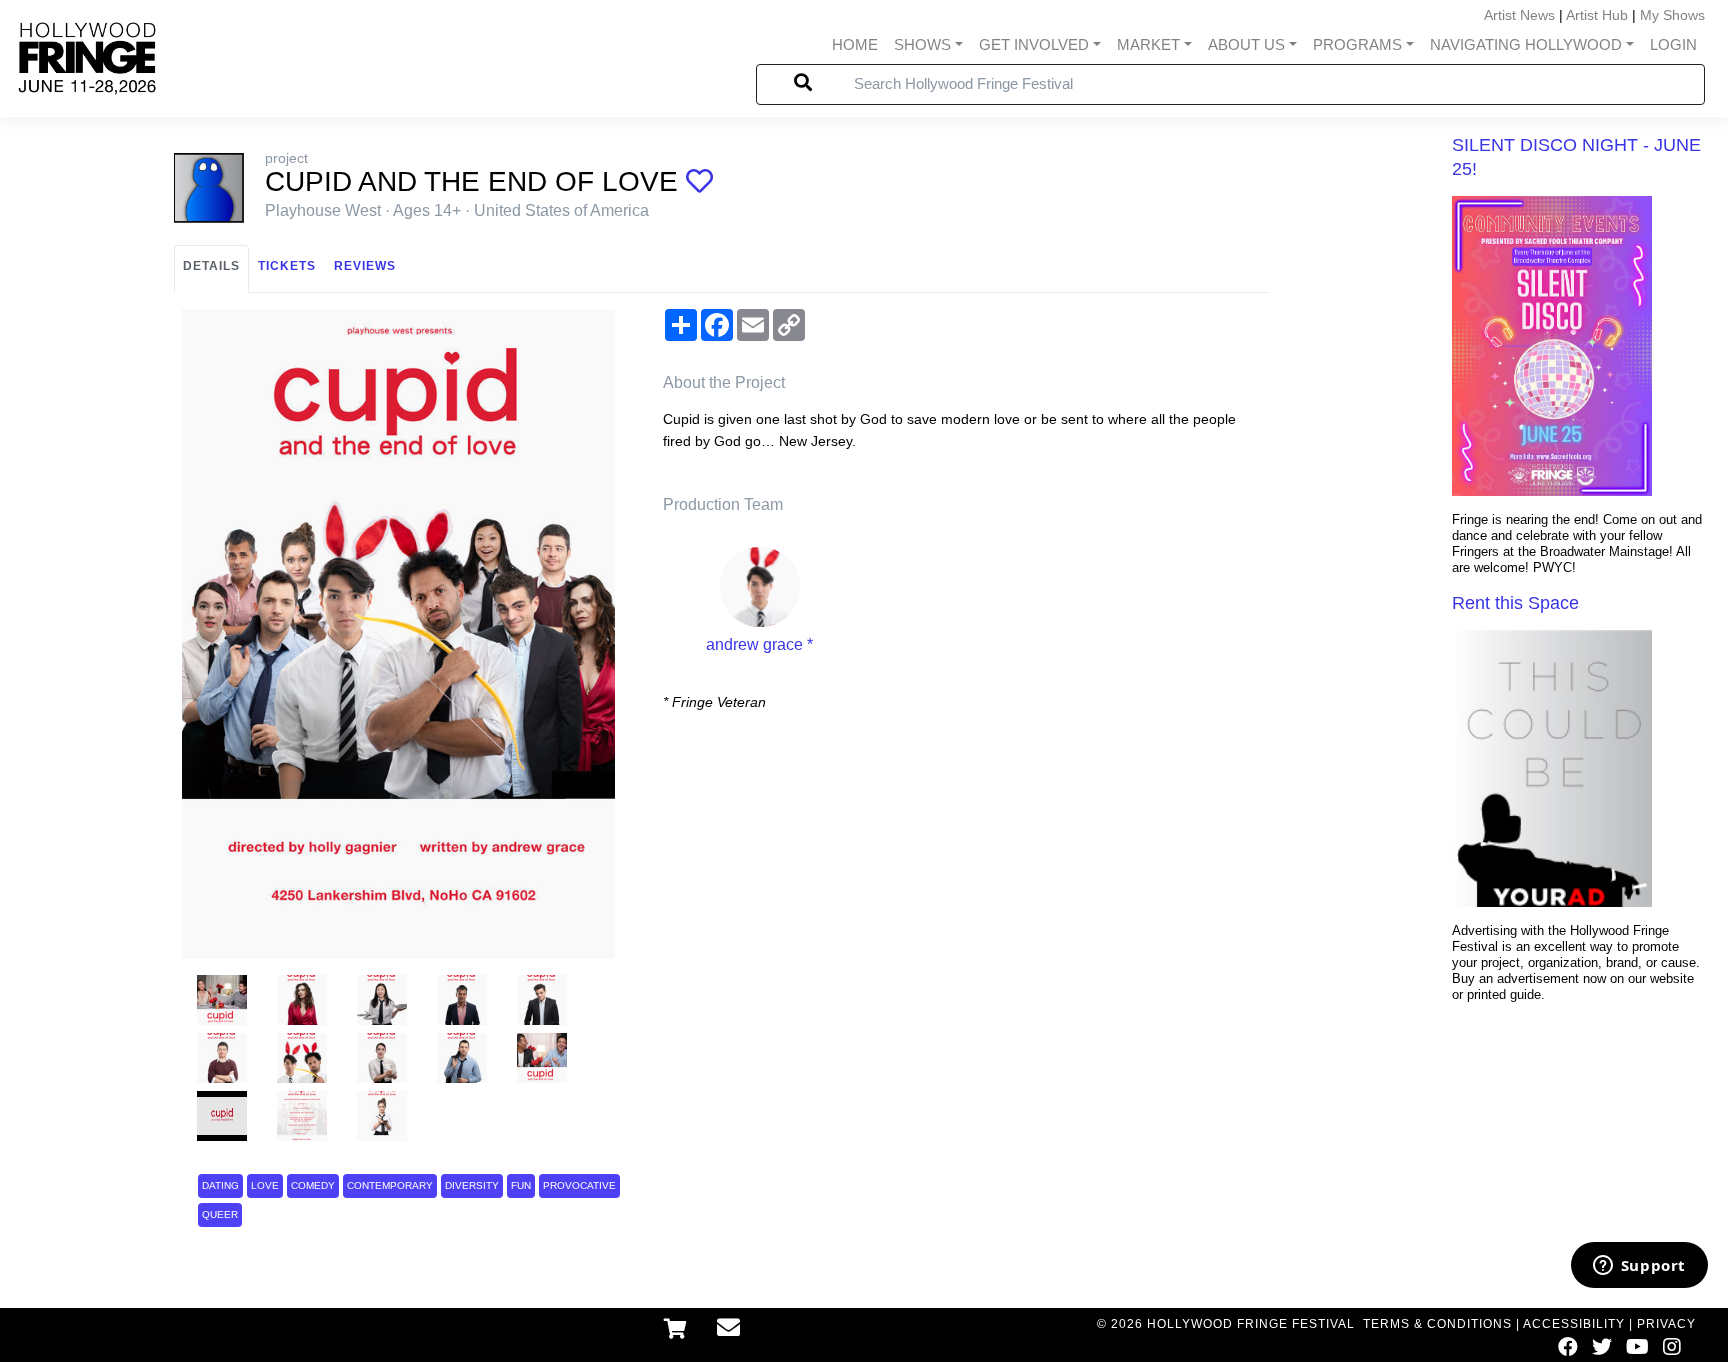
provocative (579, 1185)
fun (521, 1185)
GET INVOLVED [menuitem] (1034, 44)
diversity (472, 1185)
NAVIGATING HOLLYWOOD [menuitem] (1526, 44)
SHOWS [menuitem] (922, 44)
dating (220, 1185)
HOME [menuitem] (855, 44)
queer (220, 1214)
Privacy (1666, 1324)
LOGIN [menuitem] (1673, 44)
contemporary (390, 1185)
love (265, 1185)
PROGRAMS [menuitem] (1357, 44)
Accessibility (1574, 1324)
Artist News (1519, 15)
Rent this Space (1515, 603)
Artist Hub (1597, 15)
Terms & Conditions (1437, 1324)
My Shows (1672, 15)
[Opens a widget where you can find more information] (1639, 1267)
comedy (313, 1185)
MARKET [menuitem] (1148, 44)
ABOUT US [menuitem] (1246, 44)
